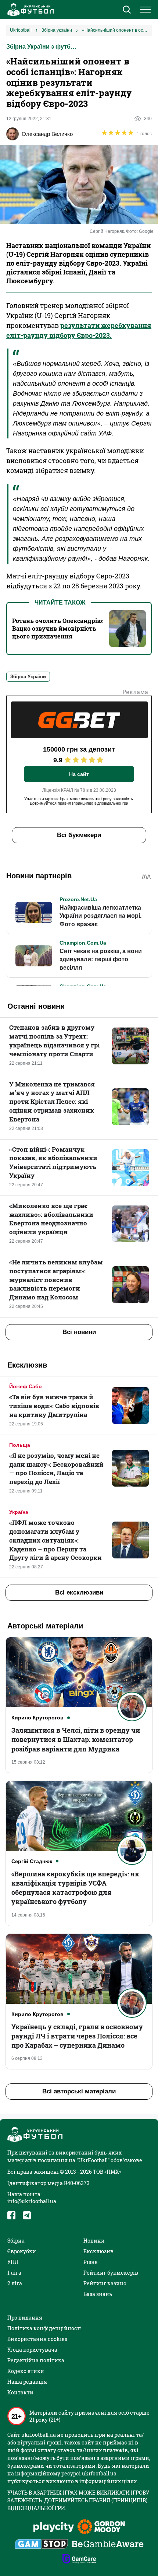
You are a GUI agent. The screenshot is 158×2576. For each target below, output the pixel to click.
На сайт (79, 774)
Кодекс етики (26, 2371)
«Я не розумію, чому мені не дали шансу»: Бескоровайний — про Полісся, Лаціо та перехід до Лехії (56, 1469)
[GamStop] (41, 2545)
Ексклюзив (98, 2251)
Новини (94, 2241)
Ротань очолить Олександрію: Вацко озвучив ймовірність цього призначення (58, 628)
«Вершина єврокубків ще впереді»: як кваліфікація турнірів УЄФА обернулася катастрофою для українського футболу (75, 1888)
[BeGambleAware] (108, 2545)
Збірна (16, 2241)
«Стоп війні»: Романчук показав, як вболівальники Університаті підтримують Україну (53, 1162)
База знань (98, 2294)
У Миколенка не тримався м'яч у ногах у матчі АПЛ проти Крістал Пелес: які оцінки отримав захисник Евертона (52, 1102)
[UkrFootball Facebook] (11, 2215)
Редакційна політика (36, 2360)
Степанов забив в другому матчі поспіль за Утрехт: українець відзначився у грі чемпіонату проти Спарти (54, 1040)
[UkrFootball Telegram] (27, 2215)
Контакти (20, 2392)
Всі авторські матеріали (79, 2091)
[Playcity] (54, 2528)
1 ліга (14, 2273)
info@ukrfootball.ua (32, 2201)
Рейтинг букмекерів (111, 2273)
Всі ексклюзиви (79, 1592)
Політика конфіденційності (45, 2328)
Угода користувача (32, 2350)
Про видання (25, 2318)
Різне (91, 2262)
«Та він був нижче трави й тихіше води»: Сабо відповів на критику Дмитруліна (54, 1406)
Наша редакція (27, 2382)
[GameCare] (79, 2559)
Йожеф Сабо (26, 1386)
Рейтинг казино (105, 2283)
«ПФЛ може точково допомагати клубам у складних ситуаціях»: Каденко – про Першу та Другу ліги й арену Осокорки (55, 1540)
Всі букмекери (79, 835)
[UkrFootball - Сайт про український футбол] (29, 10)
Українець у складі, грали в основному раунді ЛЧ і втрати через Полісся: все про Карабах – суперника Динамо (77, 2036)
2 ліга (15, 2283)
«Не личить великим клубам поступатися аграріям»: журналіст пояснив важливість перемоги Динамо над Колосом (56, 1280)
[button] (127, 10)
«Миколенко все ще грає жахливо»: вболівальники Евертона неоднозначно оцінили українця (51, 1219)
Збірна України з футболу (43, 47)
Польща (20, 1445)
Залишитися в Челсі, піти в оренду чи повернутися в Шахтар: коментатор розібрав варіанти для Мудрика (76, 1739)
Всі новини (79, 1332)
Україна (19, 1512)
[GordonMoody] (101, 2527)
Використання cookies (37, 2339)
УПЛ (13, 2262)
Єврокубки (22, 2251)
